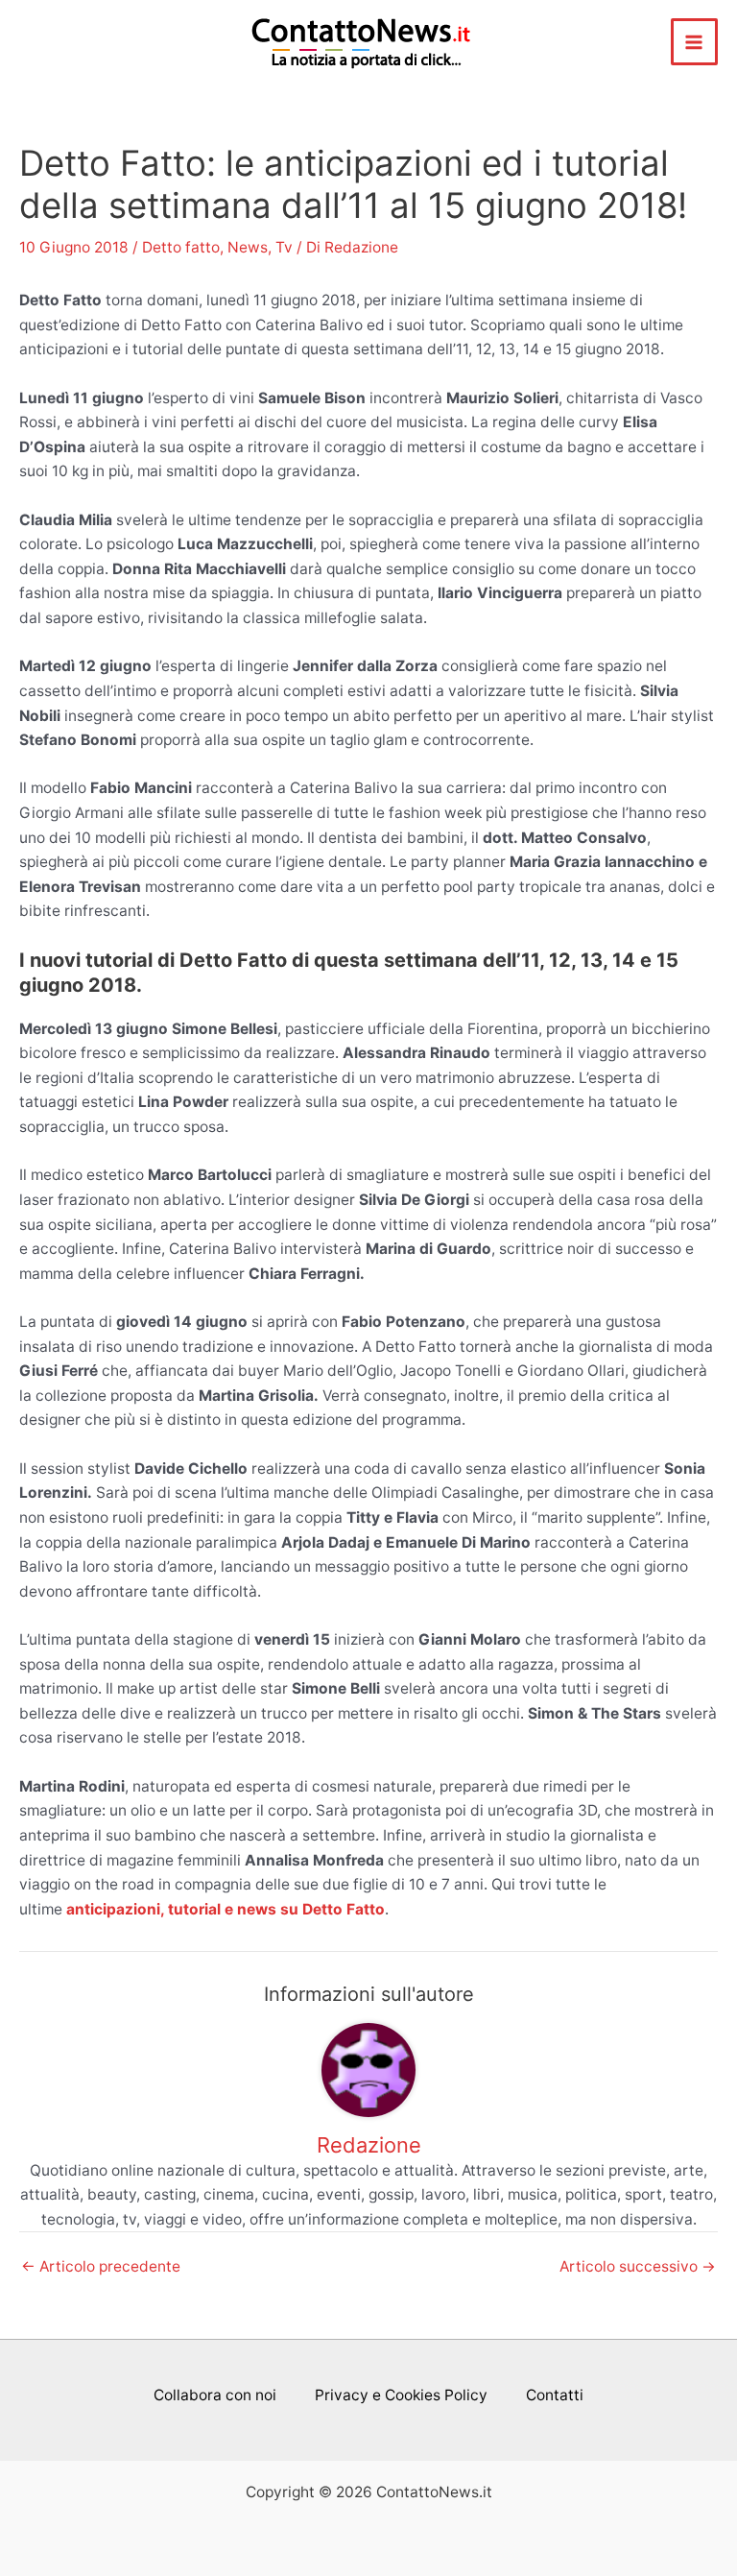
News (248, 247)
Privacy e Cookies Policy (401, 2395)
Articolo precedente (101, 2267)
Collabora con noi (215, 2395)
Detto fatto (181, 247)
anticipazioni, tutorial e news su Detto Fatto (226, 1909)
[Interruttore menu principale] (694, 42)
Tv (284, 247)
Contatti (555, 2395)
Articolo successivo (638, 2267)
